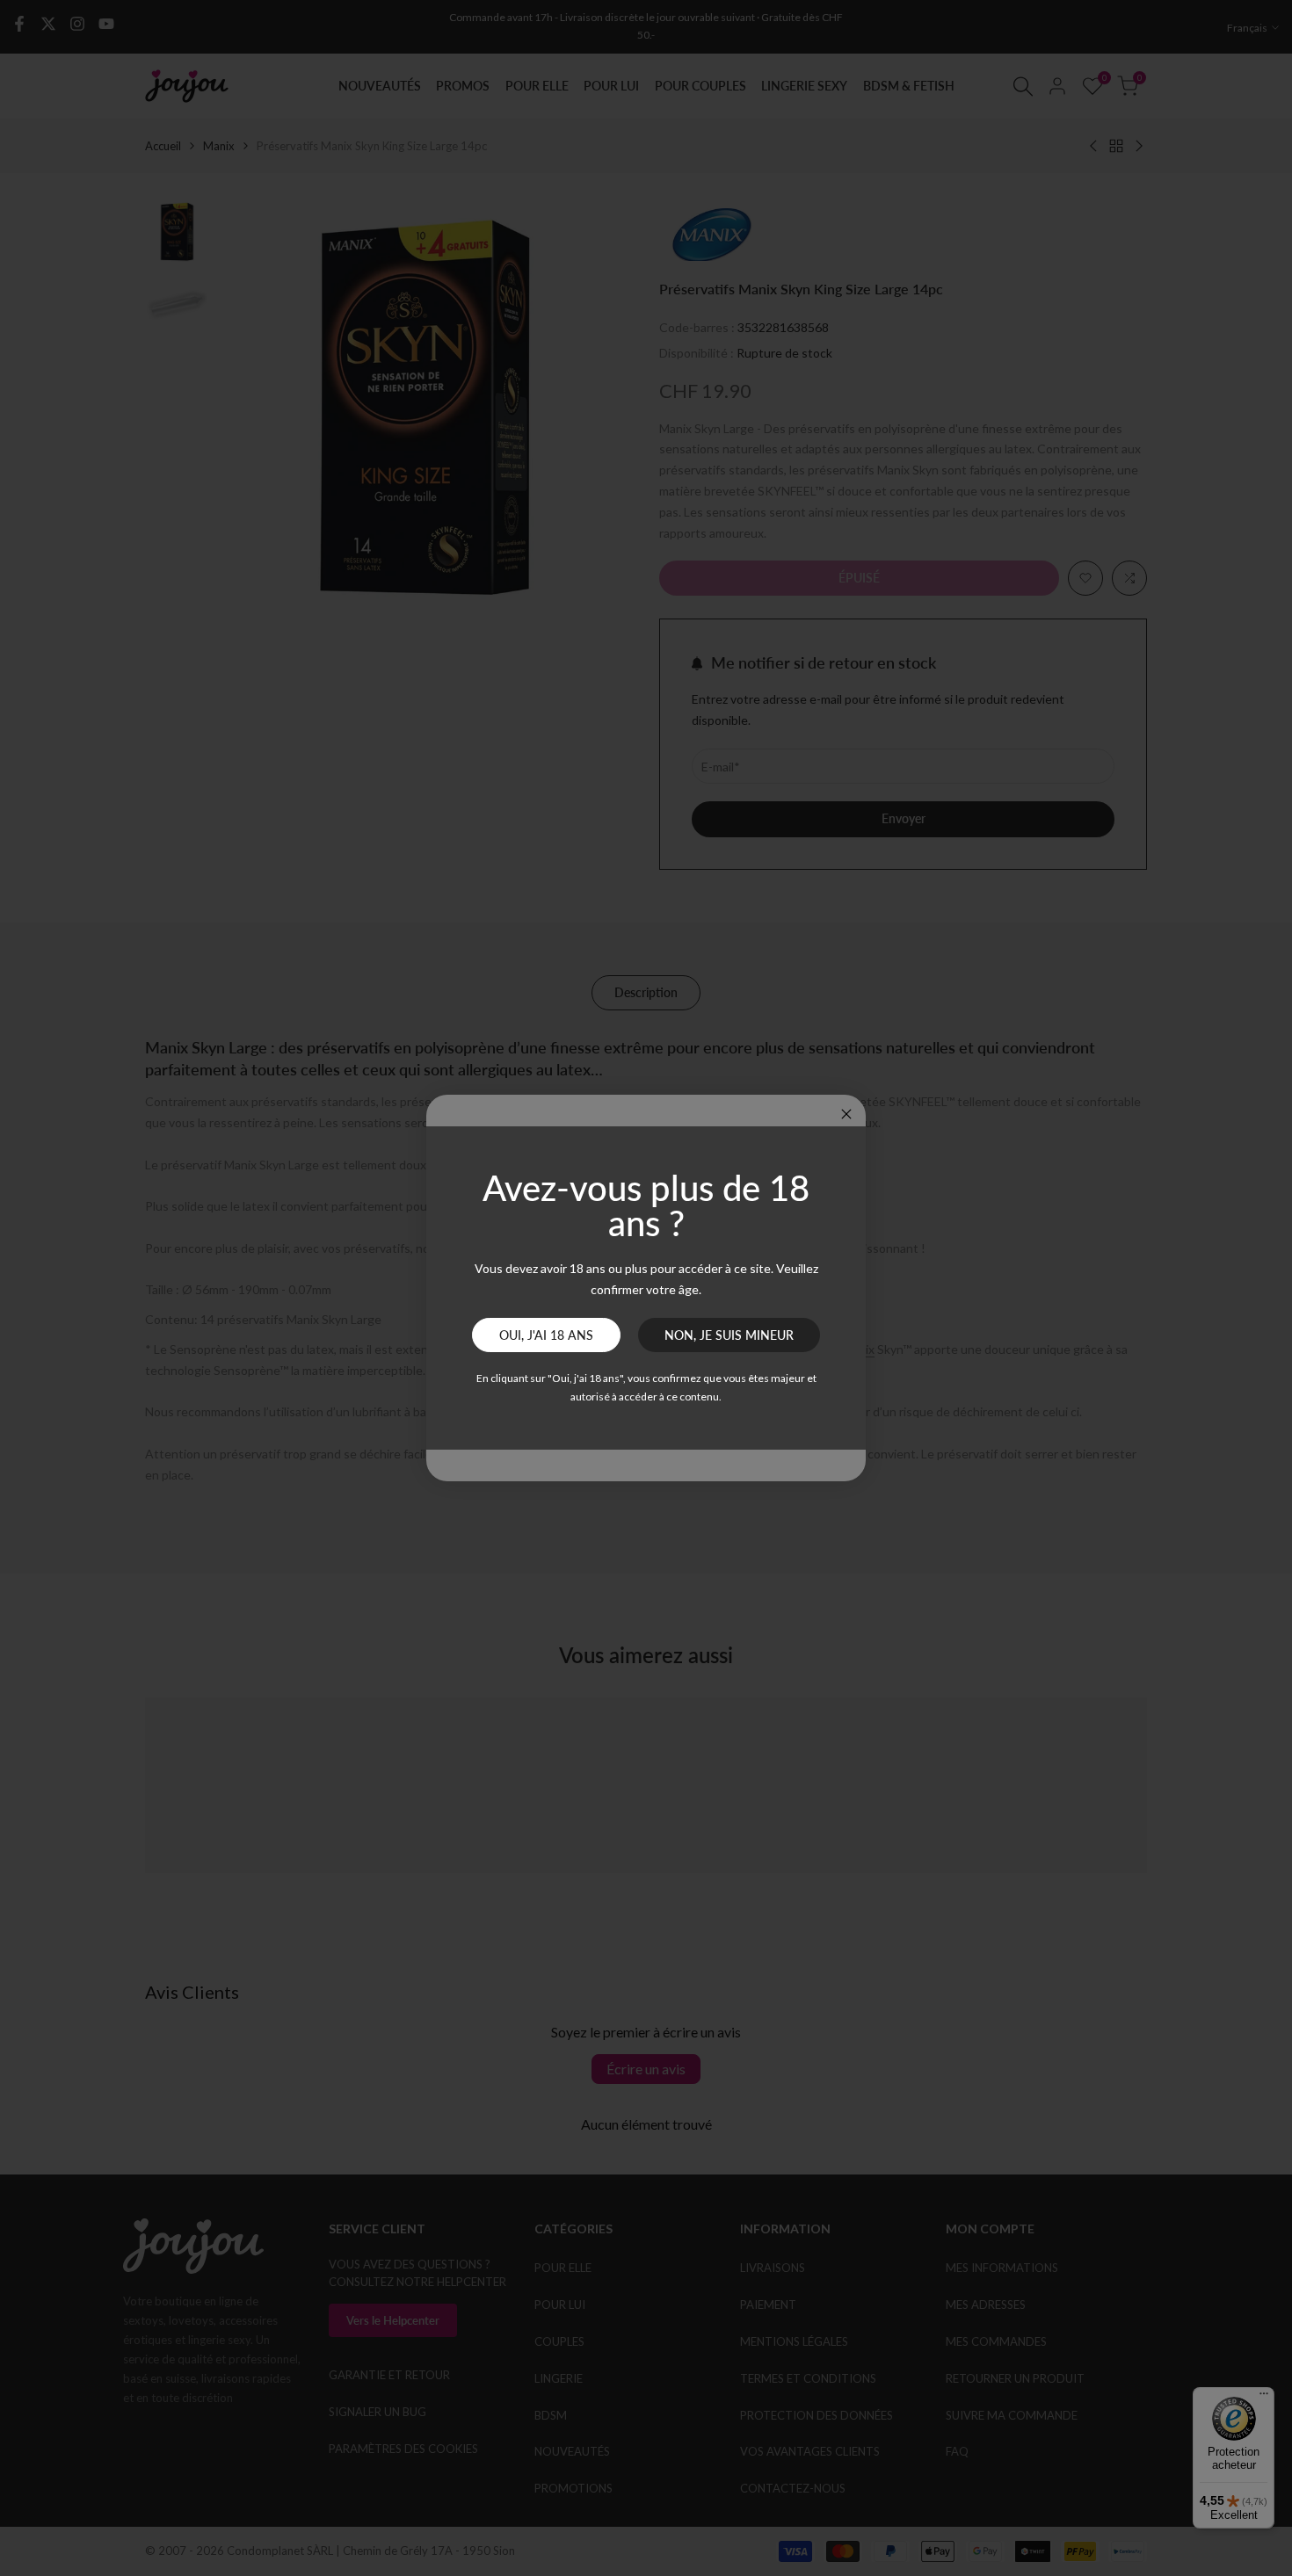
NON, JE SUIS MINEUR (729, 1335)
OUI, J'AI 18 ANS (546, 1335)
